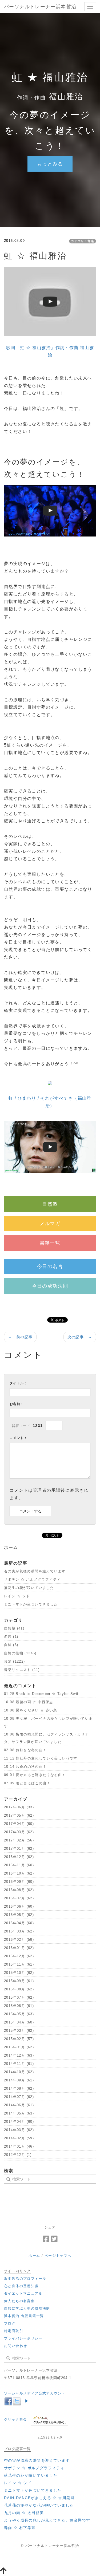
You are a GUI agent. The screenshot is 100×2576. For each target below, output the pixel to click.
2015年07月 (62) (19, 1997)
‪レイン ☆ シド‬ (17, 1596)
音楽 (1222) (15, 1661)
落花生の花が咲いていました (29, 1588)
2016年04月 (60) (19, 1923)
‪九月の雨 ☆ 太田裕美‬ (24, 2513)
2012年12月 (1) (18, 2155)
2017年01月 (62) (19, 1849)
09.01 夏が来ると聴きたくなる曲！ (35, 1775)
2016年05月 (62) (19, 1915)
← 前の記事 (20, 1337)
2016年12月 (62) (19, 1857)
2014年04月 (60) (19, 2122)
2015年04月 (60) (19, 2022)
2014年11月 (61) (19, 2064)
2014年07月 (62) (19, 2097)
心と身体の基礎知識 (21, 2286)
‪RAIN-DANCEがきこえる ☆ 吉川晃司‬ (39, 2498)
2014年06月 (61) (19, 2105)
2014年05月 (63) (19, 2113)
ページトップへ (58, 2256)
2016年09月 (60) (19, 1882)
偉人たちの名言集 (19, 2301)
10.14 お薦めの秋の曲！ (25, 1767)
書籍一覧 (50, 1243)
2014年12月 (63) (19, 2055)
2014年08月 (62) (19, 2088)
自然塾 (50, 1204)
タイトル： (19, 1383)
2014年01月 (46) (19, 2146)
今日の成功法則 (50, 1286)
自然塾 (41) (14, 1628)
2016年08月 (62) (19, 1890)
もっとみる (50, 164)
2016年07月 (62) (19, 1898)
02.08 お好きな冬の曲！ (25, 1750)
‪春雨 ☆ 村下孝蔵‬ (20, 2528)
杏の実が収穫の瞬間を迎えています (35, 1571)
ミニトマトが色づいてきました (31, 1604)
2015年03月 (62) (19, 2031)
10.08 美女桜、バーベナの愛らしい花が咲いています (48, 1722)
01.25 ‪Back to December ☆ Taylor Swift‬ (42, 1694)
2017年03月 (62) (19, 1832)
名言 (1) (11, 1637)
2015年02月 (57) (19, 2039)
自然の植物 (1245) (20, 1653)
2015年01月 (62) (19, 2047)
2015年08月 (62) (19, 1989)
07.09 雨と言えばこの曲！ (27, 1783)
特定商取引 (14, 2331)
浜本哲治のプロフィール (25, 2279)
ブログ (10, 2323)
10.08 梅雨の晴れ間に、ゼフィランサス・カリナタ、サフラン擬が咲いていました (46, 1738)
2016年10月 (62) (19, 1873)
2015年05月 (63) (19, 2014)
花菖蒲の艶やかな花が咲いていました (39, 2505)
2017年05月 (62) (19, 1815)
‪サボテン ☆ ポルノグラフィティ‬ (32, 1579)
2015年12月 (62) (19, 1956)
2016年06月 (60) (19, 1906)
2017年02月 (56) (19, 1840)
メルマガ (50, 1224)
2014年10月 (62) (19, 2072)
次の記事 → (80, 1337)
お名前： (17, 1404)
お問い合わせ (15, 2346)
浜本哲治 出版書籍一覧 (24, 2316)
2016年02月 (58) (19, 1940)
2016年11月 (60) (19, 1865)
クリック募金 (15, 2419)
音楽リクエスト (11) (22, 1670)
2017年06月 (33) (19, 1807)
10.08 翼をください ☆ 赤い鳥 (31, 1710)
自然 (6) (11, 1645)
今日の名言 (50, 1267)
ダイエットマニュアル (23, 2293)
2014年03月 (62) (19, 2130)
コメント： (19, 1438)
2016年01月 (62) (19, 1948)
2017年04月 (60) (19, 1824)
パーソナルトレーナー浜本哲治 (40, 7)
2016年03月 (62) (19, 1931)
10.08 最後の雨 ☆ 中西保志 (29, 1702)
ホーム (34, 2256)
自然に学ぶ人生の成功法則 (27, 2308)
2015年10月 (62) (19, 1973)
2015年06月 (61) (19, 2006)
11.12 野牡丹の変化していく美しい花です (41, 1758)
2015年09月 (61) (19, 1981)
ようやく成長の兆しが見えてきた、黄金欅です (47, 2520)
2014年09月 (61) (19, 2080)
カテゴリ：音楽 (83, 241)
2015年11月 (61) (19, 1964)
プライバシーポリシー (23, 2338)
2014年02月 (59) (19, 2138)
